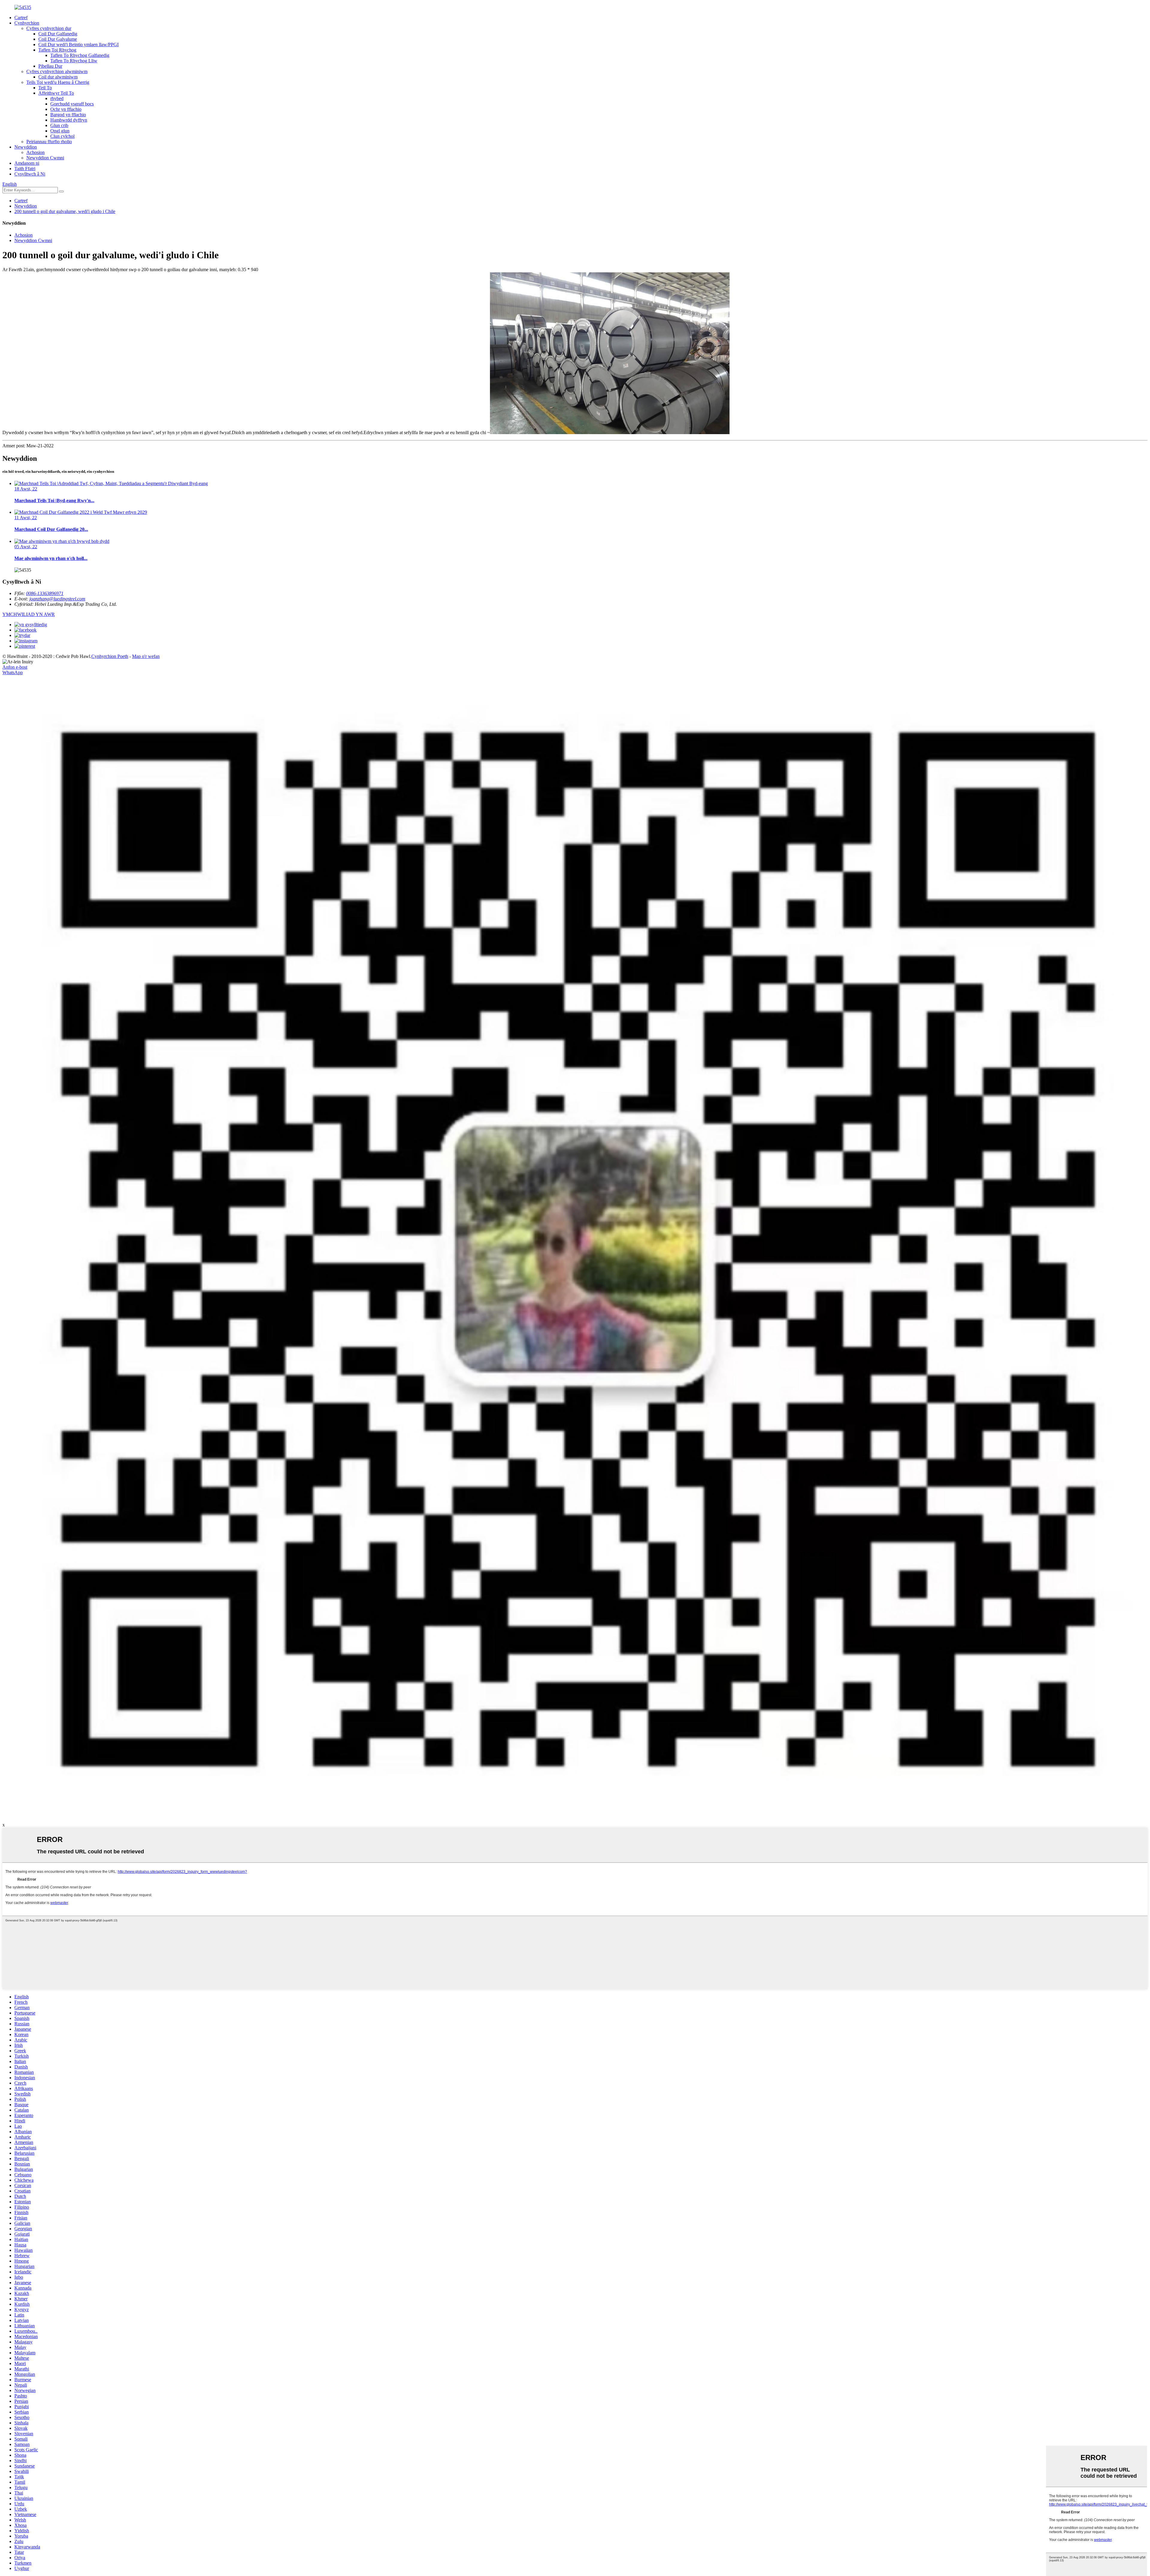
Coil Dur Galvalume (58, 39)
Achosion (35, 152)
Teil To (45, 88)
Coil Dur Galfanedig (58, 34)
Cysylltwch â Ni (30, 174)
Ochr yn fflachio (66, 109)
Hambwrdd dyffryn (69, 120)
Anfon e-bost (15, 667)
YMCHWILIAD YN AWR (29, 614)
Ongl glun (60, 131)
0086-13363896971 (45, 593)
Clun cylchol (62, 136)
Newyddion (26, 147)
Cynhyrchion (27, 23)
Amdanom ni (27, 163)
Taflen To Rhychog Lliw (74, 61)
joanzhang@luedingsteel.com (57, 599)
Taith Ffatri (25, 169)
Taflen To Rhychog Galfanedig (80, 55)
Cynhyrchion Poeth (110, 656)
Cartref (21, 18)
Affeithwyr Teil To (56, 93)
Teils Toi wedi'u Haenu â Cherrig (58, 82)
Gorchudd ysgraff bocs (72, 104)
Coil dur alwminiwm (58, 77)
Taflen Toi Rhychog (57, 50)
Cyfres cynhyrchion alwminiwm (57, 71)
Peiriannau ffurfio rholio (49, 142)
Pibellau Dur (50, 66)
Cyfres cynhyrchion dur (49, 28)
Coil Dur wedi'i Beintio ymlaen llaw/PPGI (78, 44)
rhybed (57, 98)
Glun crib (59, 125)
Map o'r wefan (146, 656)
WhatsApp (13, 672)
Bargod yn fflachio (68, 115)
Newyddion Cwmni (45, 158)
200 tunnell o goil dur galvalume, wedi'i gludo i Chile (65, 211)
